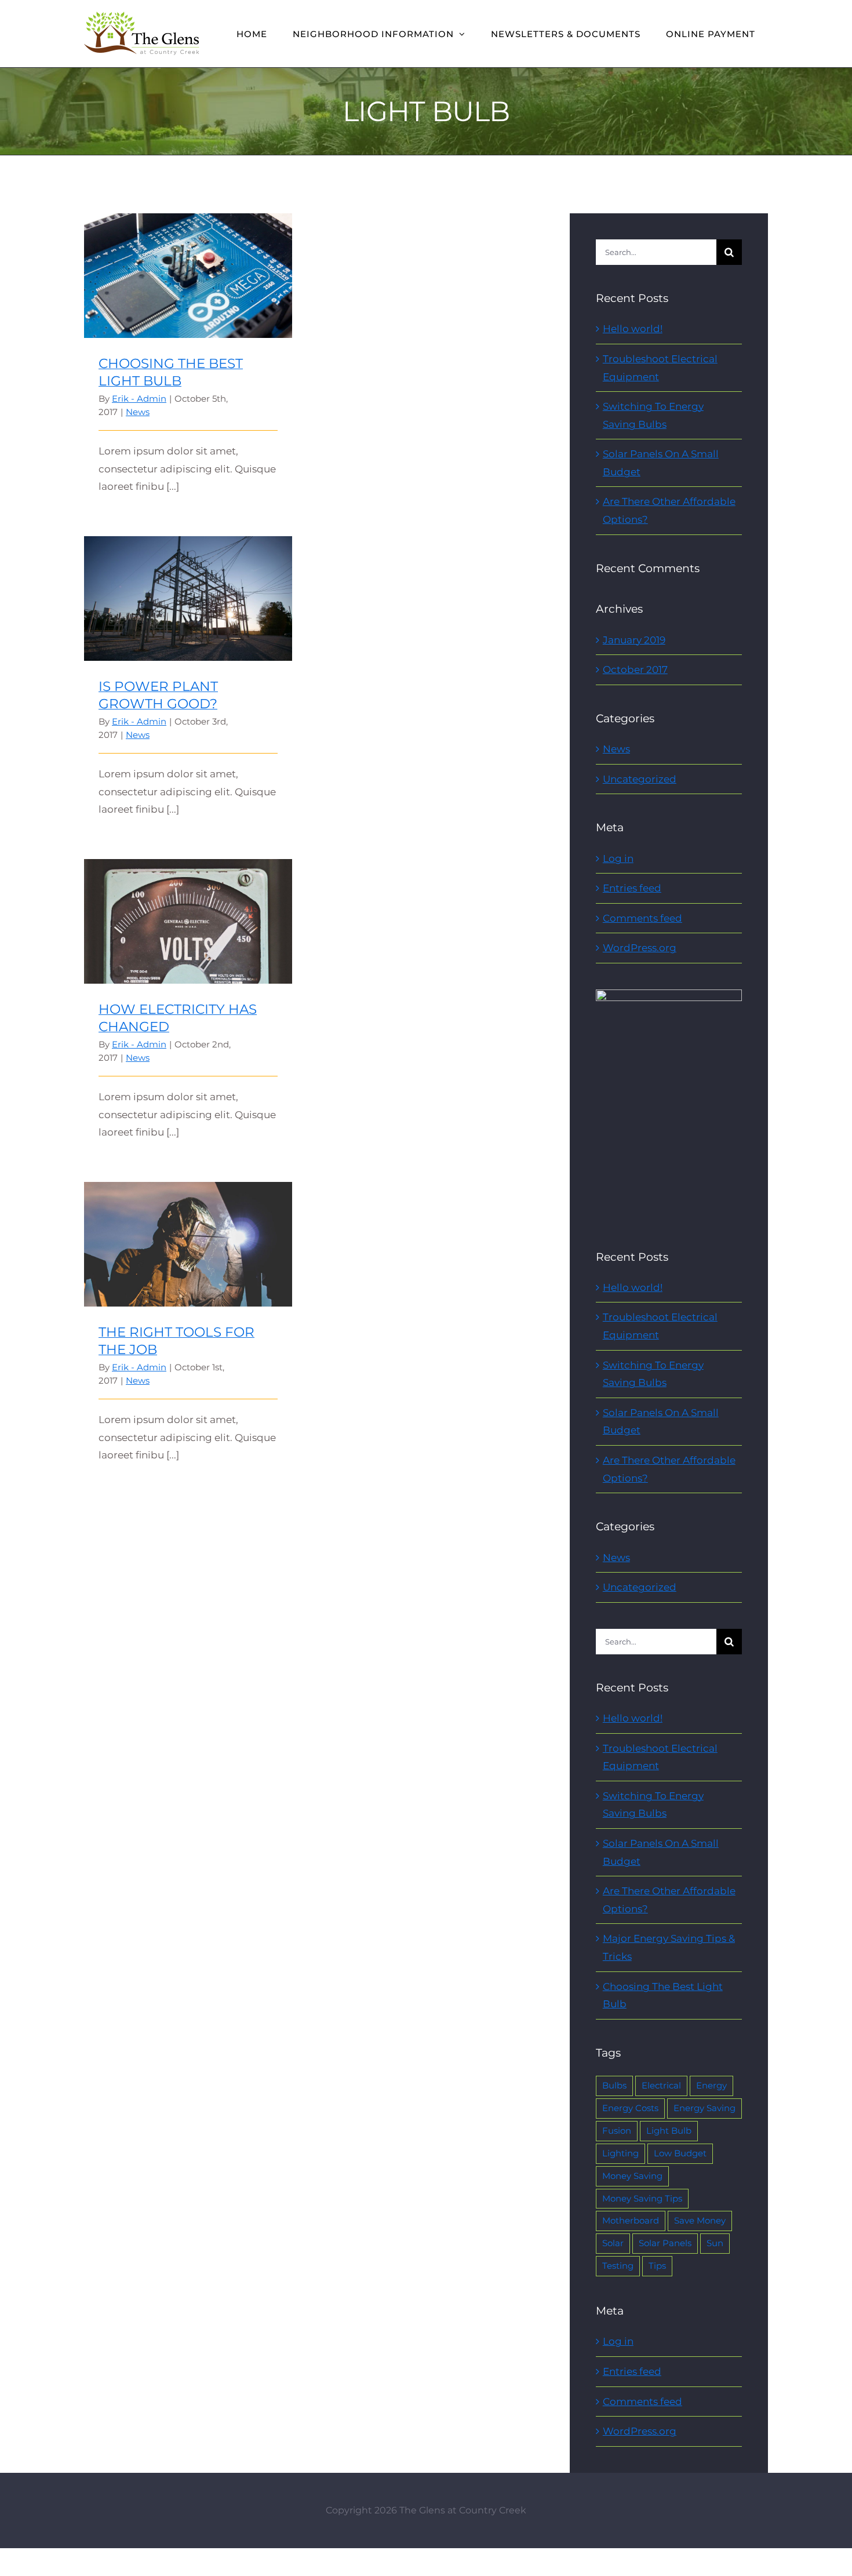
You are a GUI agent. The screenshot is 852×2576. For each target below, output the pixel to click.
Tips (657, 2266)
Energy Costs (630, 2108)
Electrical (661, 2085)
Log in (618, 858)
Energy (711, 2085)
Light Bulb (669, 2131)
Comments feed (642, 918)
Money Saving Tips (642, 2198)
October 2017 (635, 670)
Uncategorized (640, 779)
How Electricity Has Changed (188, 912)
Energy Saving (704, 2108)
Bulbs (614, 2085)
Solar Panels (665, 2243)
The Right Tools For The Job (188, 1234)
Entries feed (632, 888)
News (138, 412)
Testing (618, 2266)
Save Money (700, 2220)
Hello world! (633, 329)
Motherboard (631, 2220)
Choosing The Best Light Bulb (188, 266)
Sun (715, 2243)
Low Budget (680, 2153)
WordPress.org (640, 948)
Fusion (617, 2131)
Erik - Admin (139, 399)
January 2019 (634, 640)
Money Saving (632, 2176)
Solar (613, 2243)
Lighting (620, 2153)
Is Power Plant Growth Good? (188, 589)
